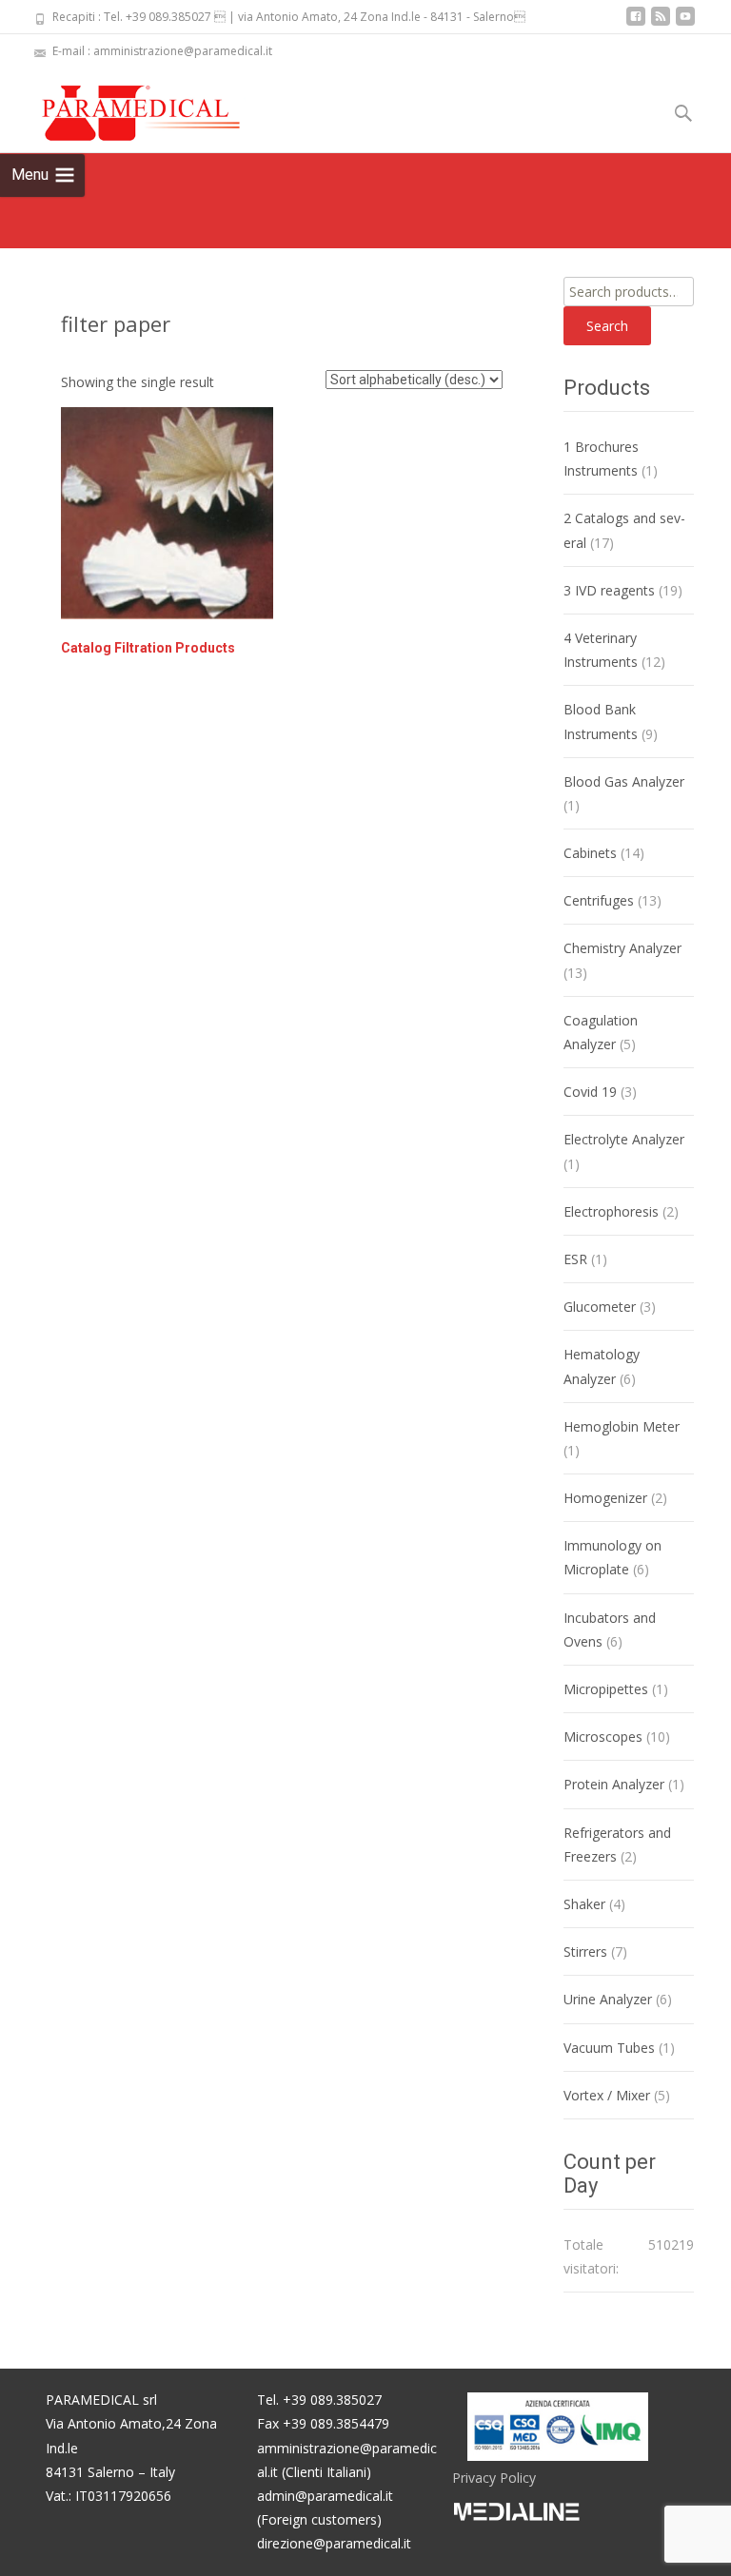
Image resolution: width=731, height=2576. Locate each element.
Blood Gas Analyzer (624, 781)
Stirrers (585, 1952)
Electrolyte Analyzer (624, 1139)
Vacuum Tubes (609, 2048)
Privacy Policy (494, 2478)
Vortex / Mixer (607, 2095)
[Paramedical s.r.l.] (123, 107)
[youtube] (685, 23)
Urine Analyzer (608, 1999)
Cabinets (590, 853)
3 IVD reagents (609, 590)
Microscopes (603, 1737)
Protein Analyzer (614, 1784)
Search (607, 326)
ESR (575, 1259)
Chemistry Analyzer (622, 948)
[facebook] (636, 23)
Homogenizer (605, 1498)
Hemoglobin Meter (622, 1426)
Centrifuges (599, 900)
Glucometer (600, 1307)
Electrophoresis (611, 1211)
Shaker (584, 1904)
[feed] (661, 23)
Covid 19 (590, 1092)
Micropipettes (606, 1689)
